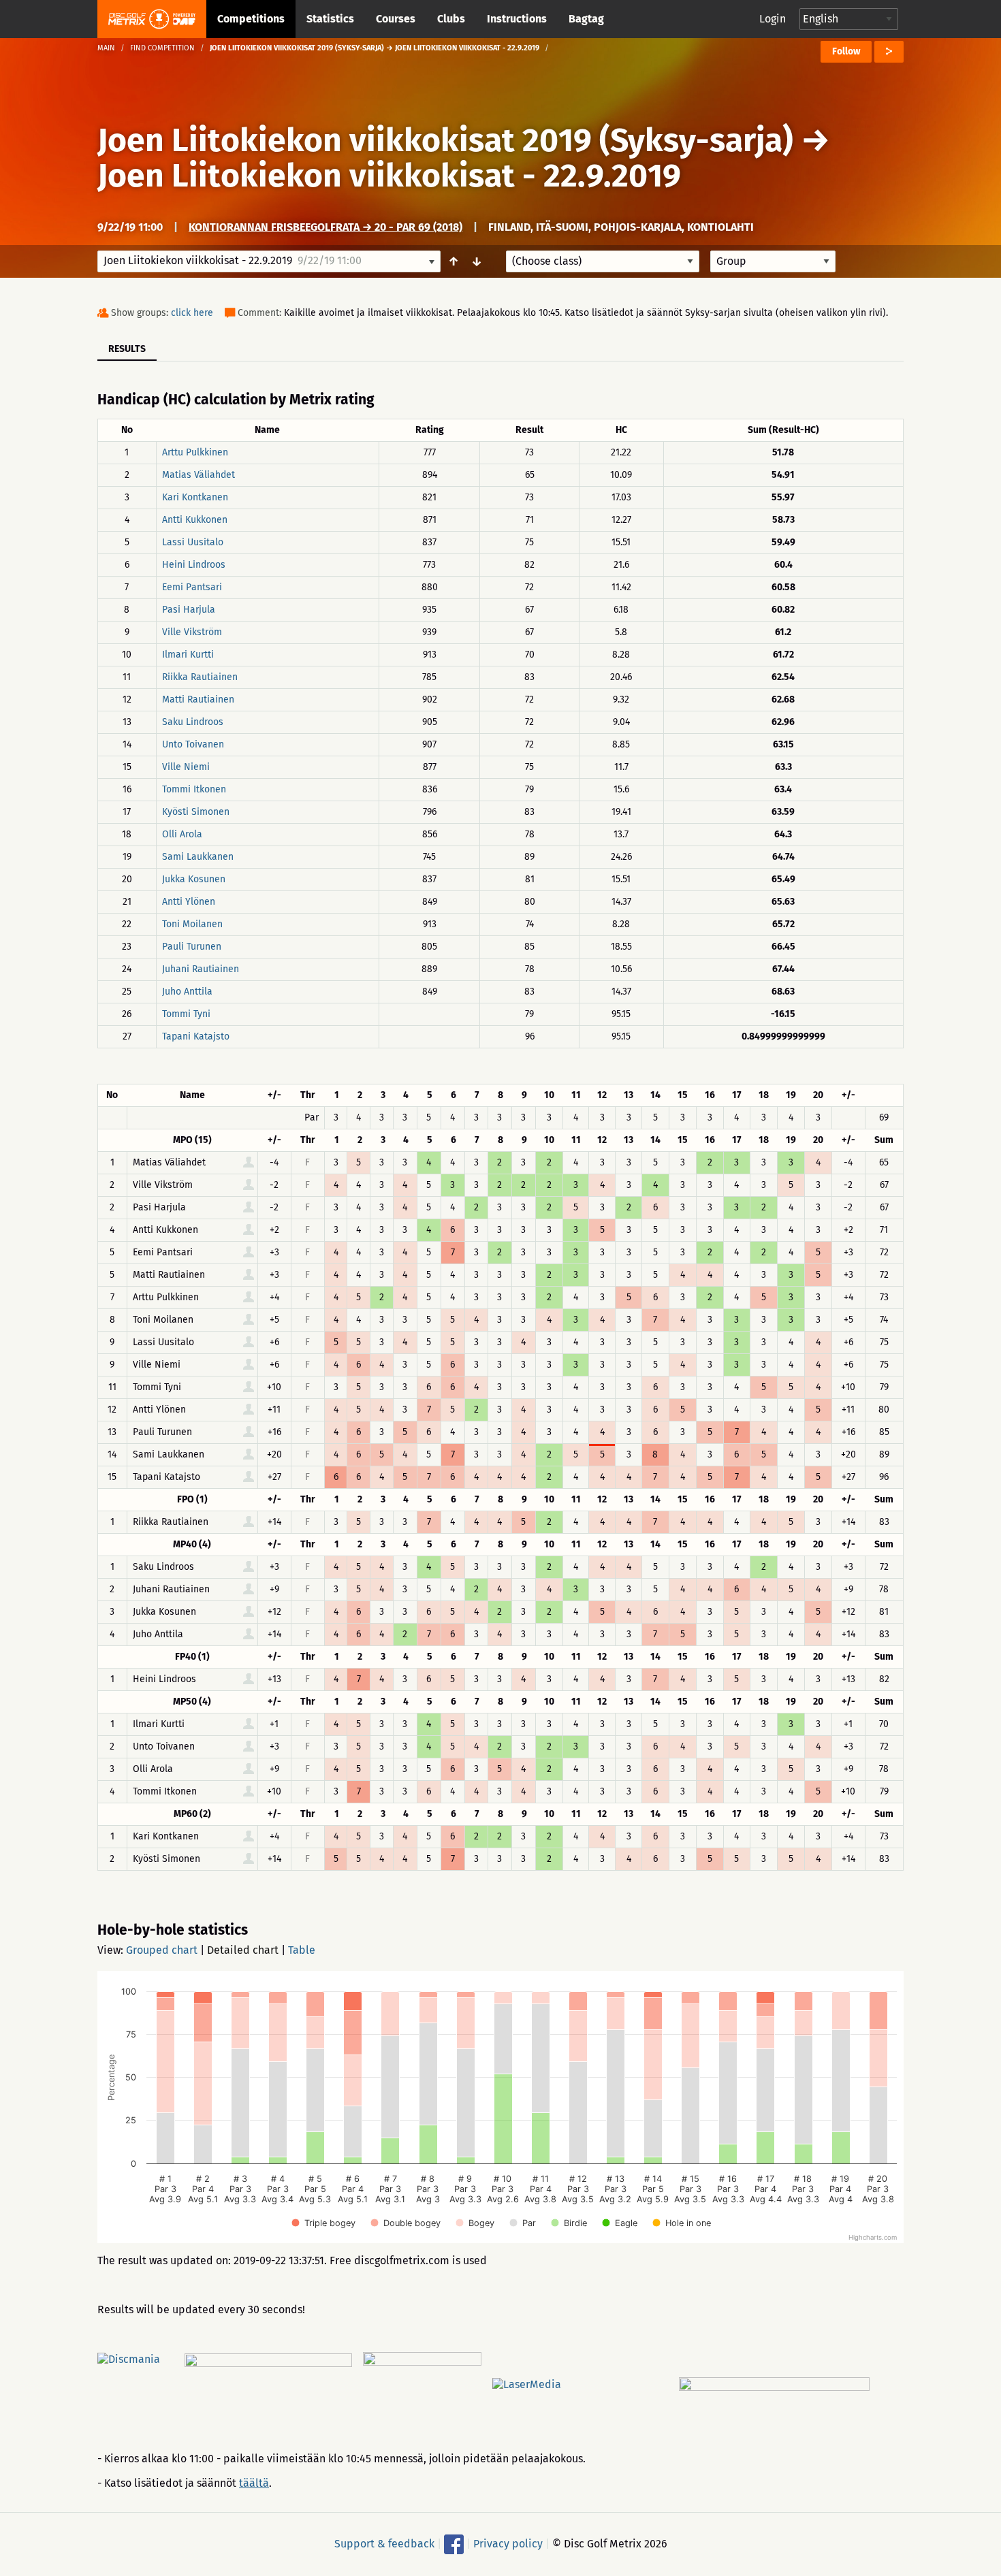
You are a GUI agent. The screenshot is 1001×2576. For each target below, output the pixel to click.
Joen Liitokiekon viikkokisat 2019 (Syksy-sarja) (445, 140)
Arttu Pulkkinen (195, 452)
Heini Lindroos (194, 565)
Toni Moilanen (192, 924)
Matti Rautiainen (198, 699)
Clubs (451, 19)
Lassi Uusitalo (193, 542)
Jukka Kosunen (194, 879)
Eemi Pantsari (192, 587)
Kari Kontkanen (195, 497)
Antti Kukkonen (195, 520)
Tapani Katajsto (196, 1036)
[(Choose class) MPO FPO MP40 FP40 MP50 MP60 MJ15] (603, 261)
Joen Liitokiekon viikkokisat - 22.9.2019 (389, 176)
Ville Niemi (186, 767)
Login (773, 19)
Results (127, 349)
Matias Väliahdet (198, 475)
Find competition (162, 48)
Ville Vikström (192, 632)
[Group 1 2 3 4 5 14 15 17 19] (773, 261)
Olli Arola (182, 834)
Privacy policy (508, 2544)
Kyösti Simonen (196, 812)
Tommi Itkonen (194, 789)
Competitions (251, 19)
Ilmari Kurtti (188, 655)
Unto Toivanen (193, 744)
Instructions (517, 19)
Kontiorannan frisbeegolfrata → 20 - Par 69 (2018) (325, 227)
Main (106, 48)
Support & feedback (384, 2544)
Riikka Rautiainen (200, 677)
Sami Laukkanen (198, 857)
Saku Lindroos (193, 722)
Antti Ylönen (189, 902)
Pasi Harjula (189, 610)
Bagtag (586, 19)
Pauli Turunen (192, 947)
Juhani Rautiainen (201, 969)
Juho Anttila (187, 992)
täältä (254, 2483)
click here (192, 313)
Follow (846, 51)
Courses (396, 19)
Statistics (330, 19)
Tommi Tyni (186, 1014)
